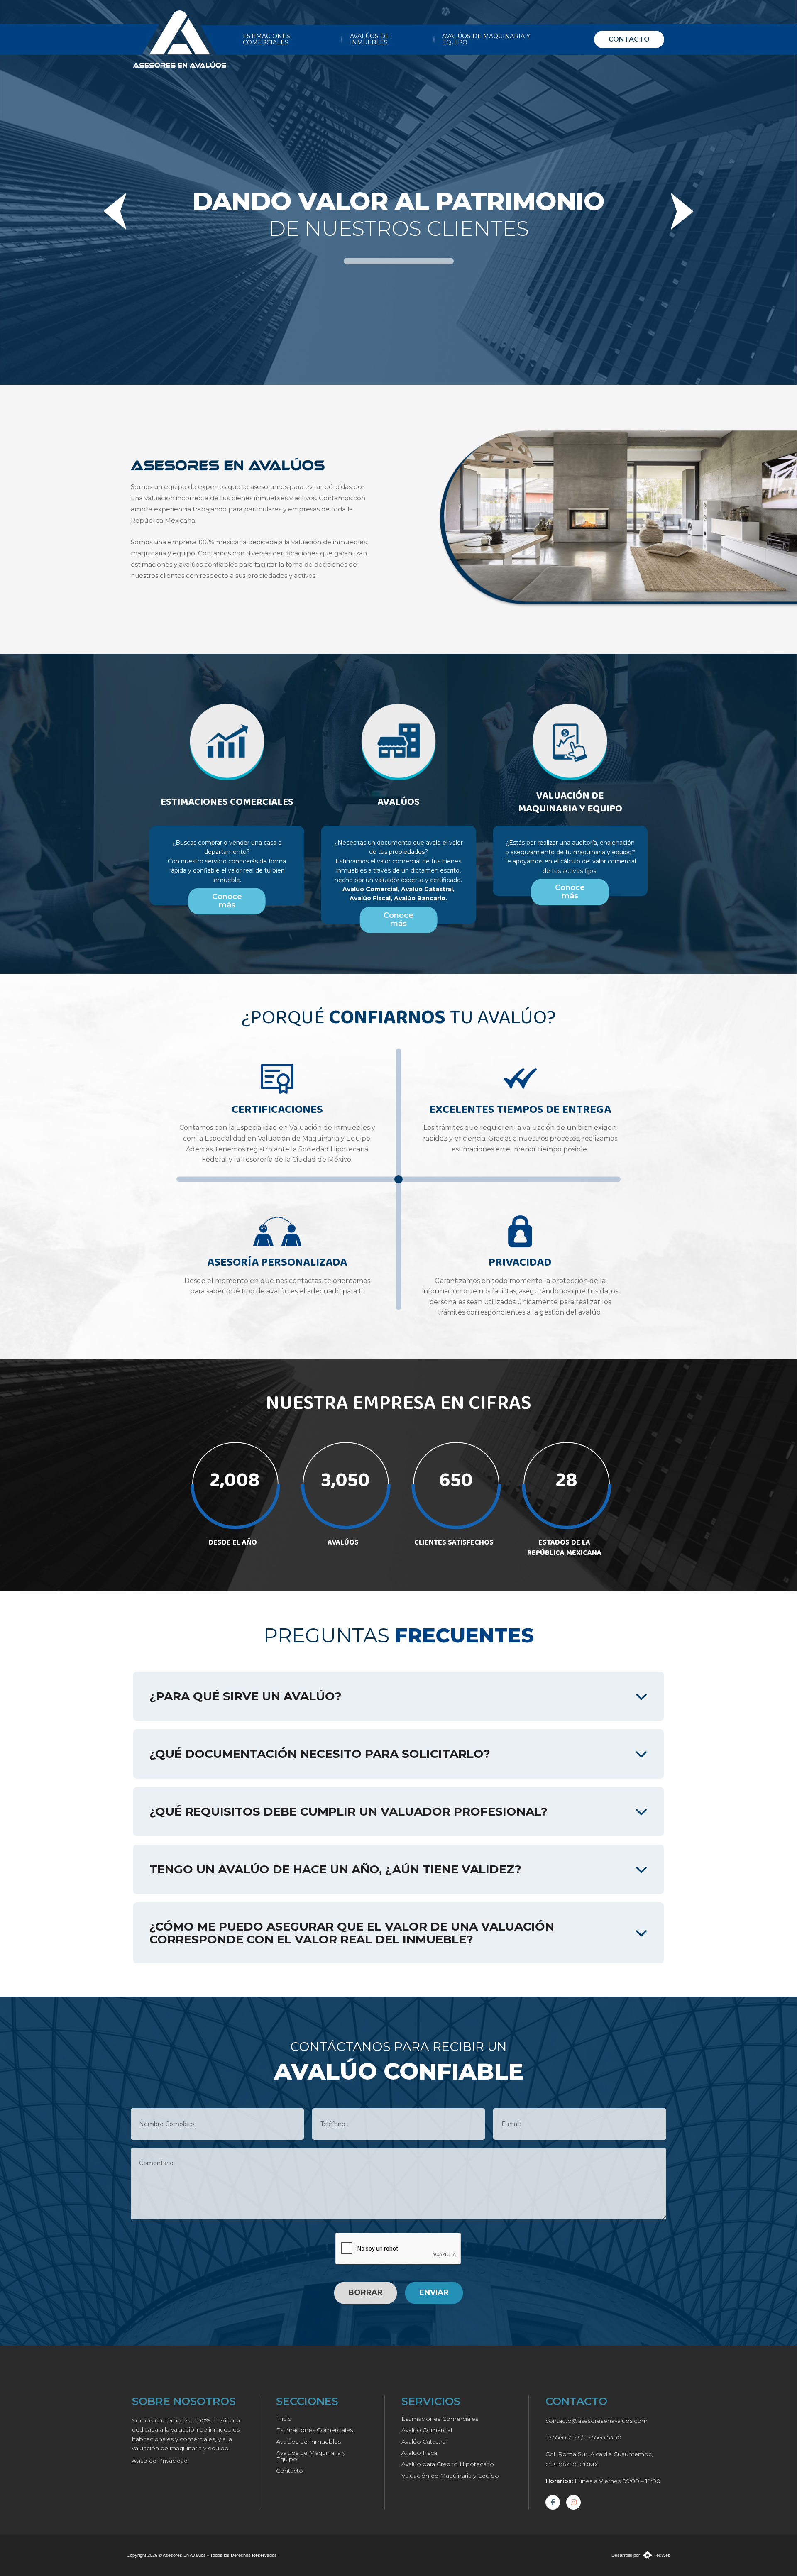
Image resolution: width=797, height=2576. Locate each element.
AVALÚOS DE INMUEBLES (370, 39)
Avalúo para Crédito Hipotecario (448, 2464)
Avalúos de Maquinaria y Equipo (311, 2456)
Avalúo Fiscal (420, 2453)
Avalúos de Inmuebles (308, 2442)
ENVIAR (434, 2292)
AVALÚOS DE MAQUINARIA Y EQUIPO (486, 39)
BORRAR (365, 2292)
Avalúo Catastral (424, 2442)
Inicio (284, 2419)
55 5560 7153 (562, 2437)
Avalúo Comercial (427, 2430)
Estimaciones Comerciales (314, 2430)
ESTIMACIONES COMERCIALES (266, 39)
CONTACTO (629, 39)
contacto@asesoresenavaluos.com (597, 2421)
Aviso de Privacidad (160, 2461)
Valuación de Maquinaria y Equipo (450, 2476)
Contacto (290, 2471)
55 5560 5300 (603, 2437)
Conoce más (227, 901)
